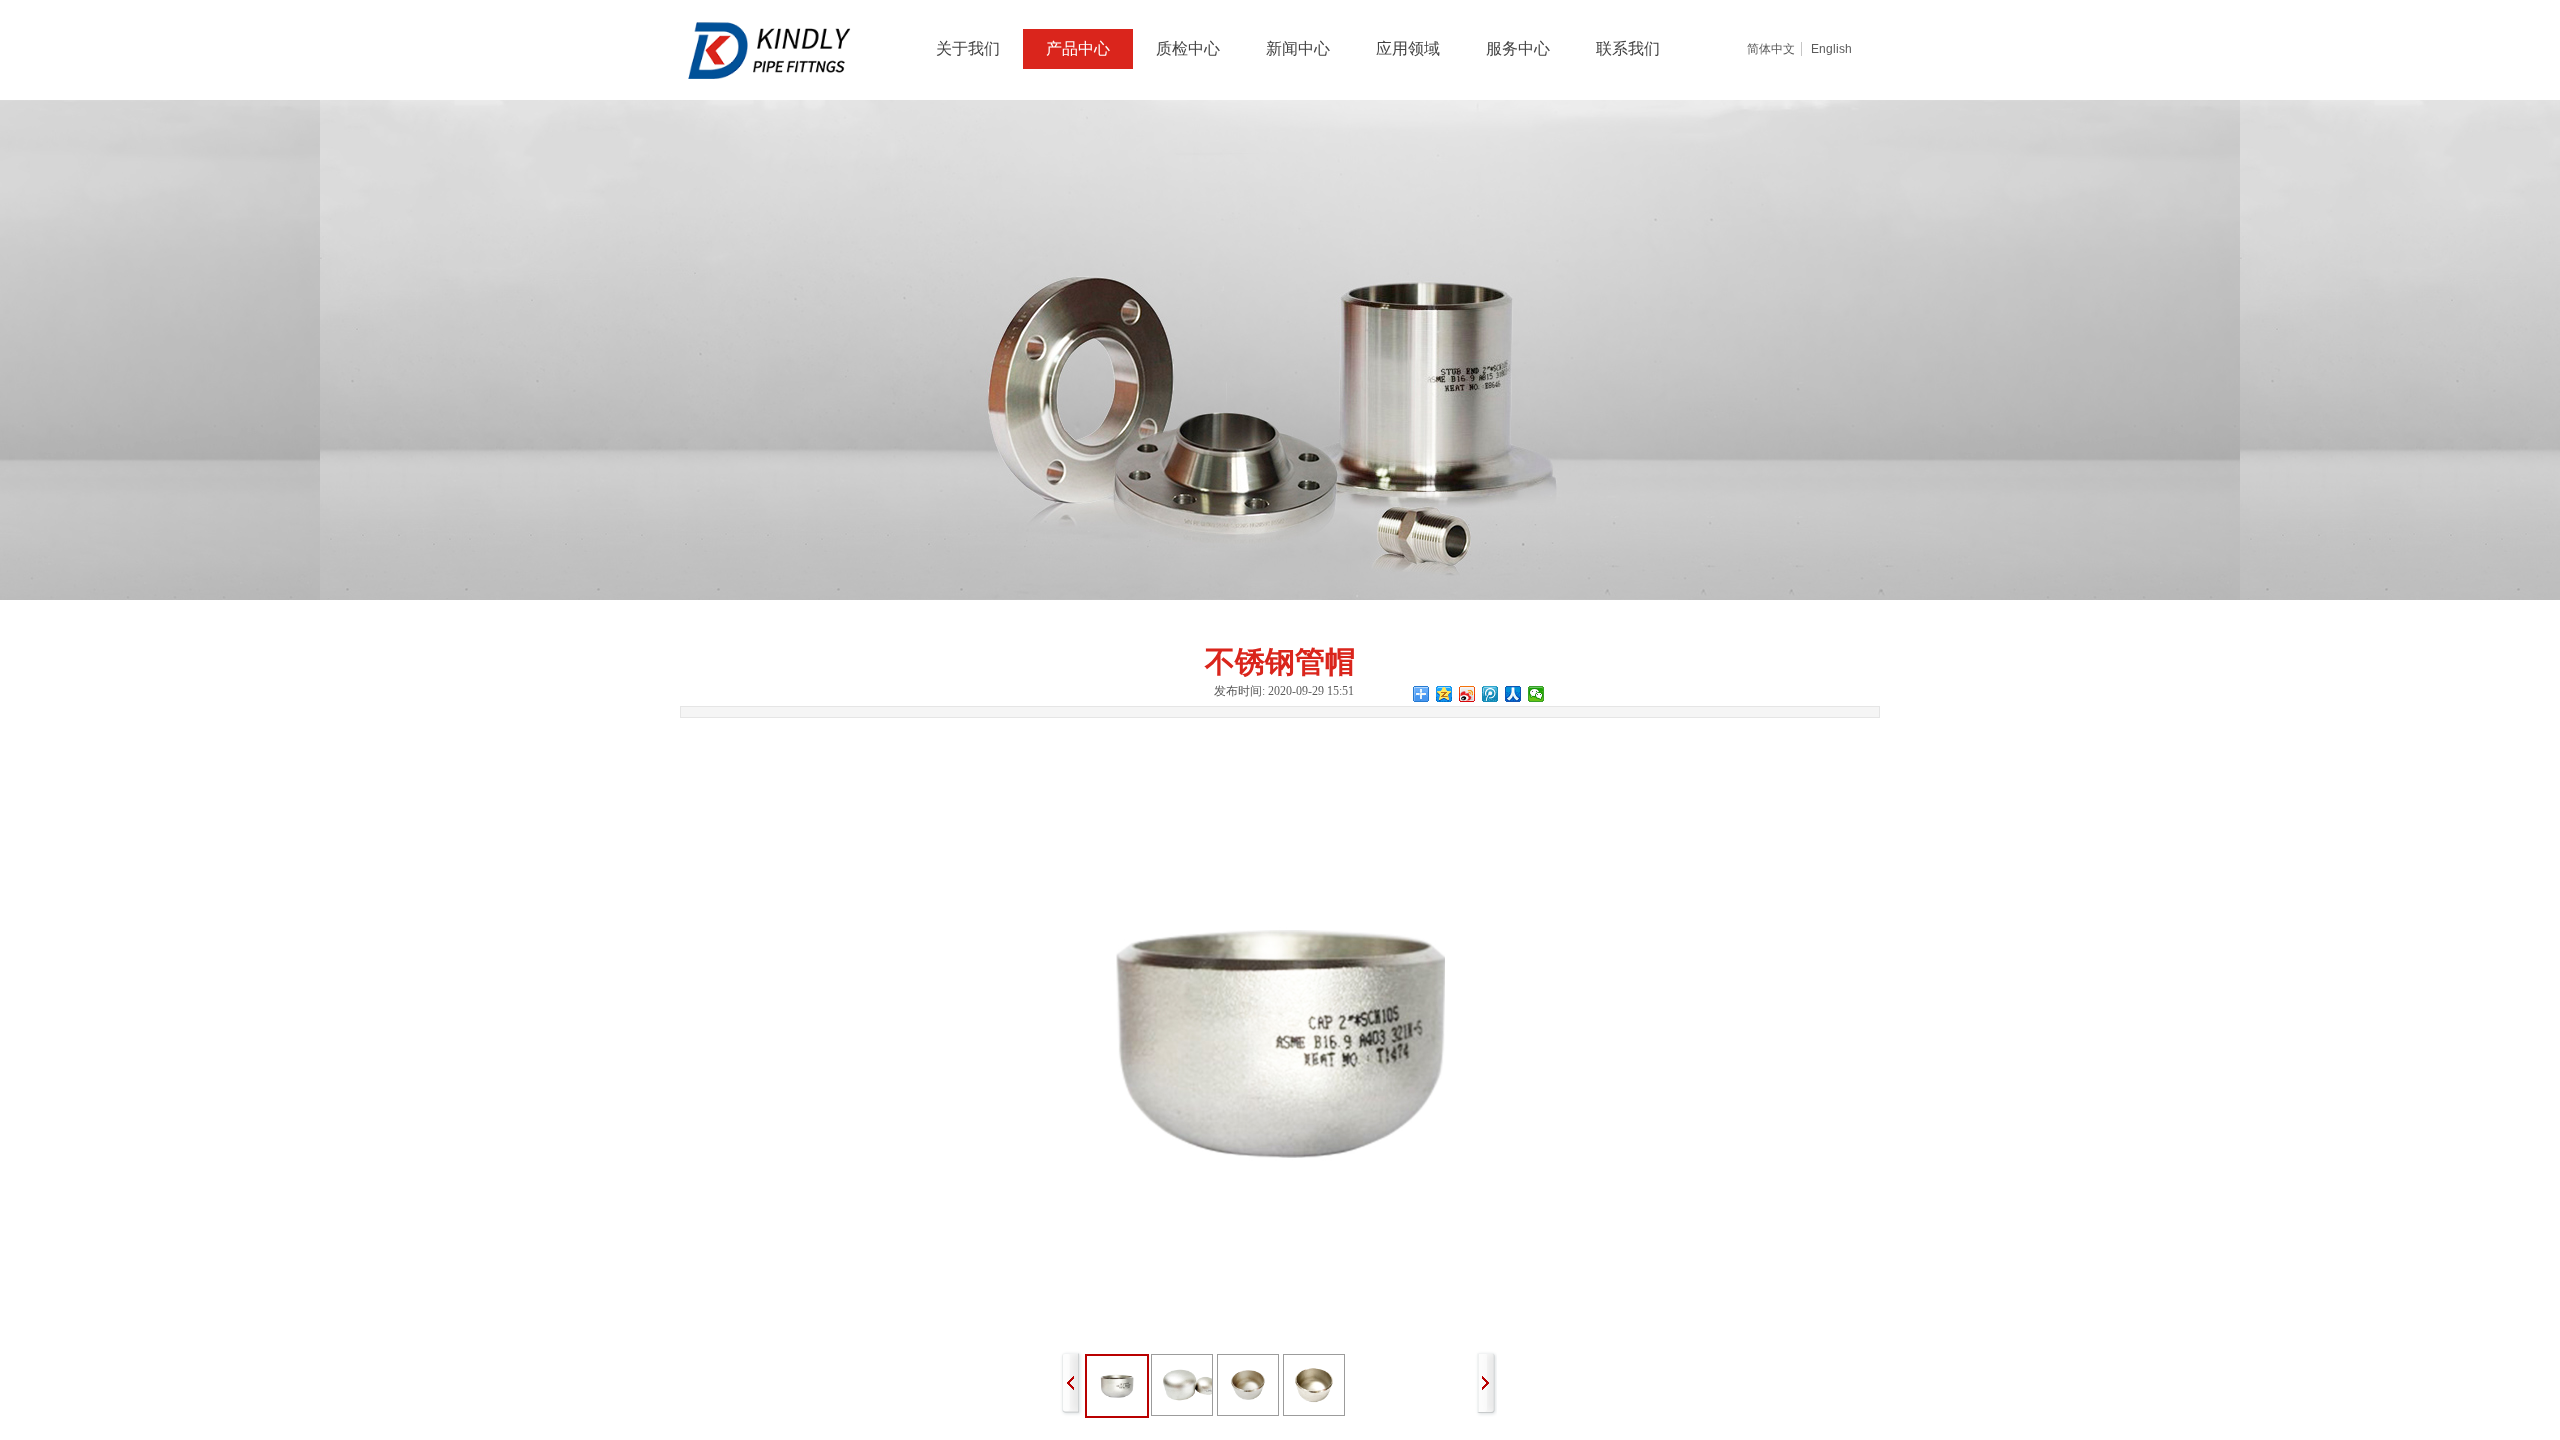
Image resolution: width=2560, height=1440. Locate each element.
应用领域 (1408, 48)
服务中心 (1518, 48)
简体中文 (1771, 49)
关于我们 (968, 48)
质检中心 (1188, 48)
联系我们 (1628, 48)
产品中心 (1078, 48)
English (1831, 49)
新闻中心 (1298, 48)
